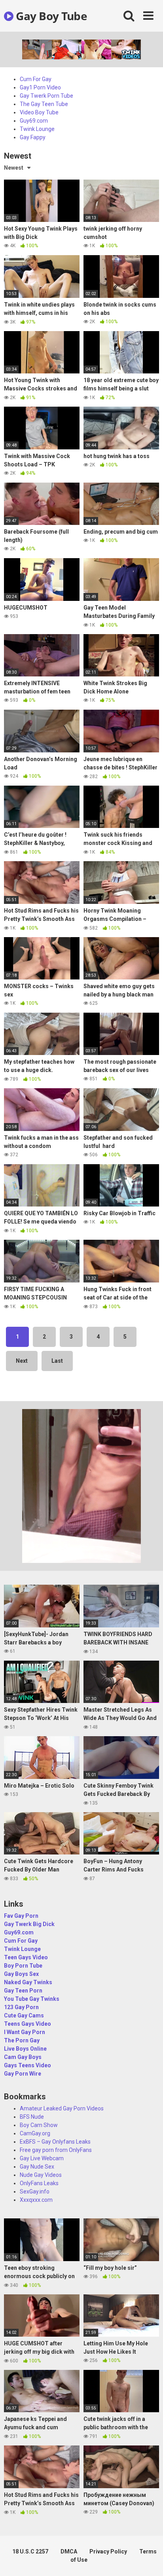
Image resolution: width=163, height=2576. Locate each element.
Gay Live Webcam (42, 2158)
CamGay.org (35, 2133)
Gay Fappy (33, 137)
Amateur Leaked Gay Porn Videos (62, 2108)
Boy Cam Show (39, 2125)
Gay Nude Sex (37, 2167)
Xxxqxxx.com (36, 2200)
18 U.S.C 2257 (30, 2551)
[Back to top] (148, 2560)
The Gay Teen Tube (44, 104)
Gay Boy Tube (50, 16)
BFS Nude (32, 2117)
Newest (14, 168)
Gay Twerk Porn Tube (46, 96)
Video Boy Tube (39, 112)
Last (57, 1361)
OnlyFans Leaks (39, 2183)
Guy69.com (34, 121)
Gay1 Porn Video (40, 87)
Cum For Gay (36, 79)
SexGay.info (35, 2191)
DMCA (69, 2551)
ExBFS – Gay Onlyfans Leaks (55, 2142)
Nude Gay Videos (41, 2175)
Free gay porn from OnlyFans (56, 2150)
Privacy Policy (108, 2551)
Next (22, 1361)
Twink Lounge (37, 129)
